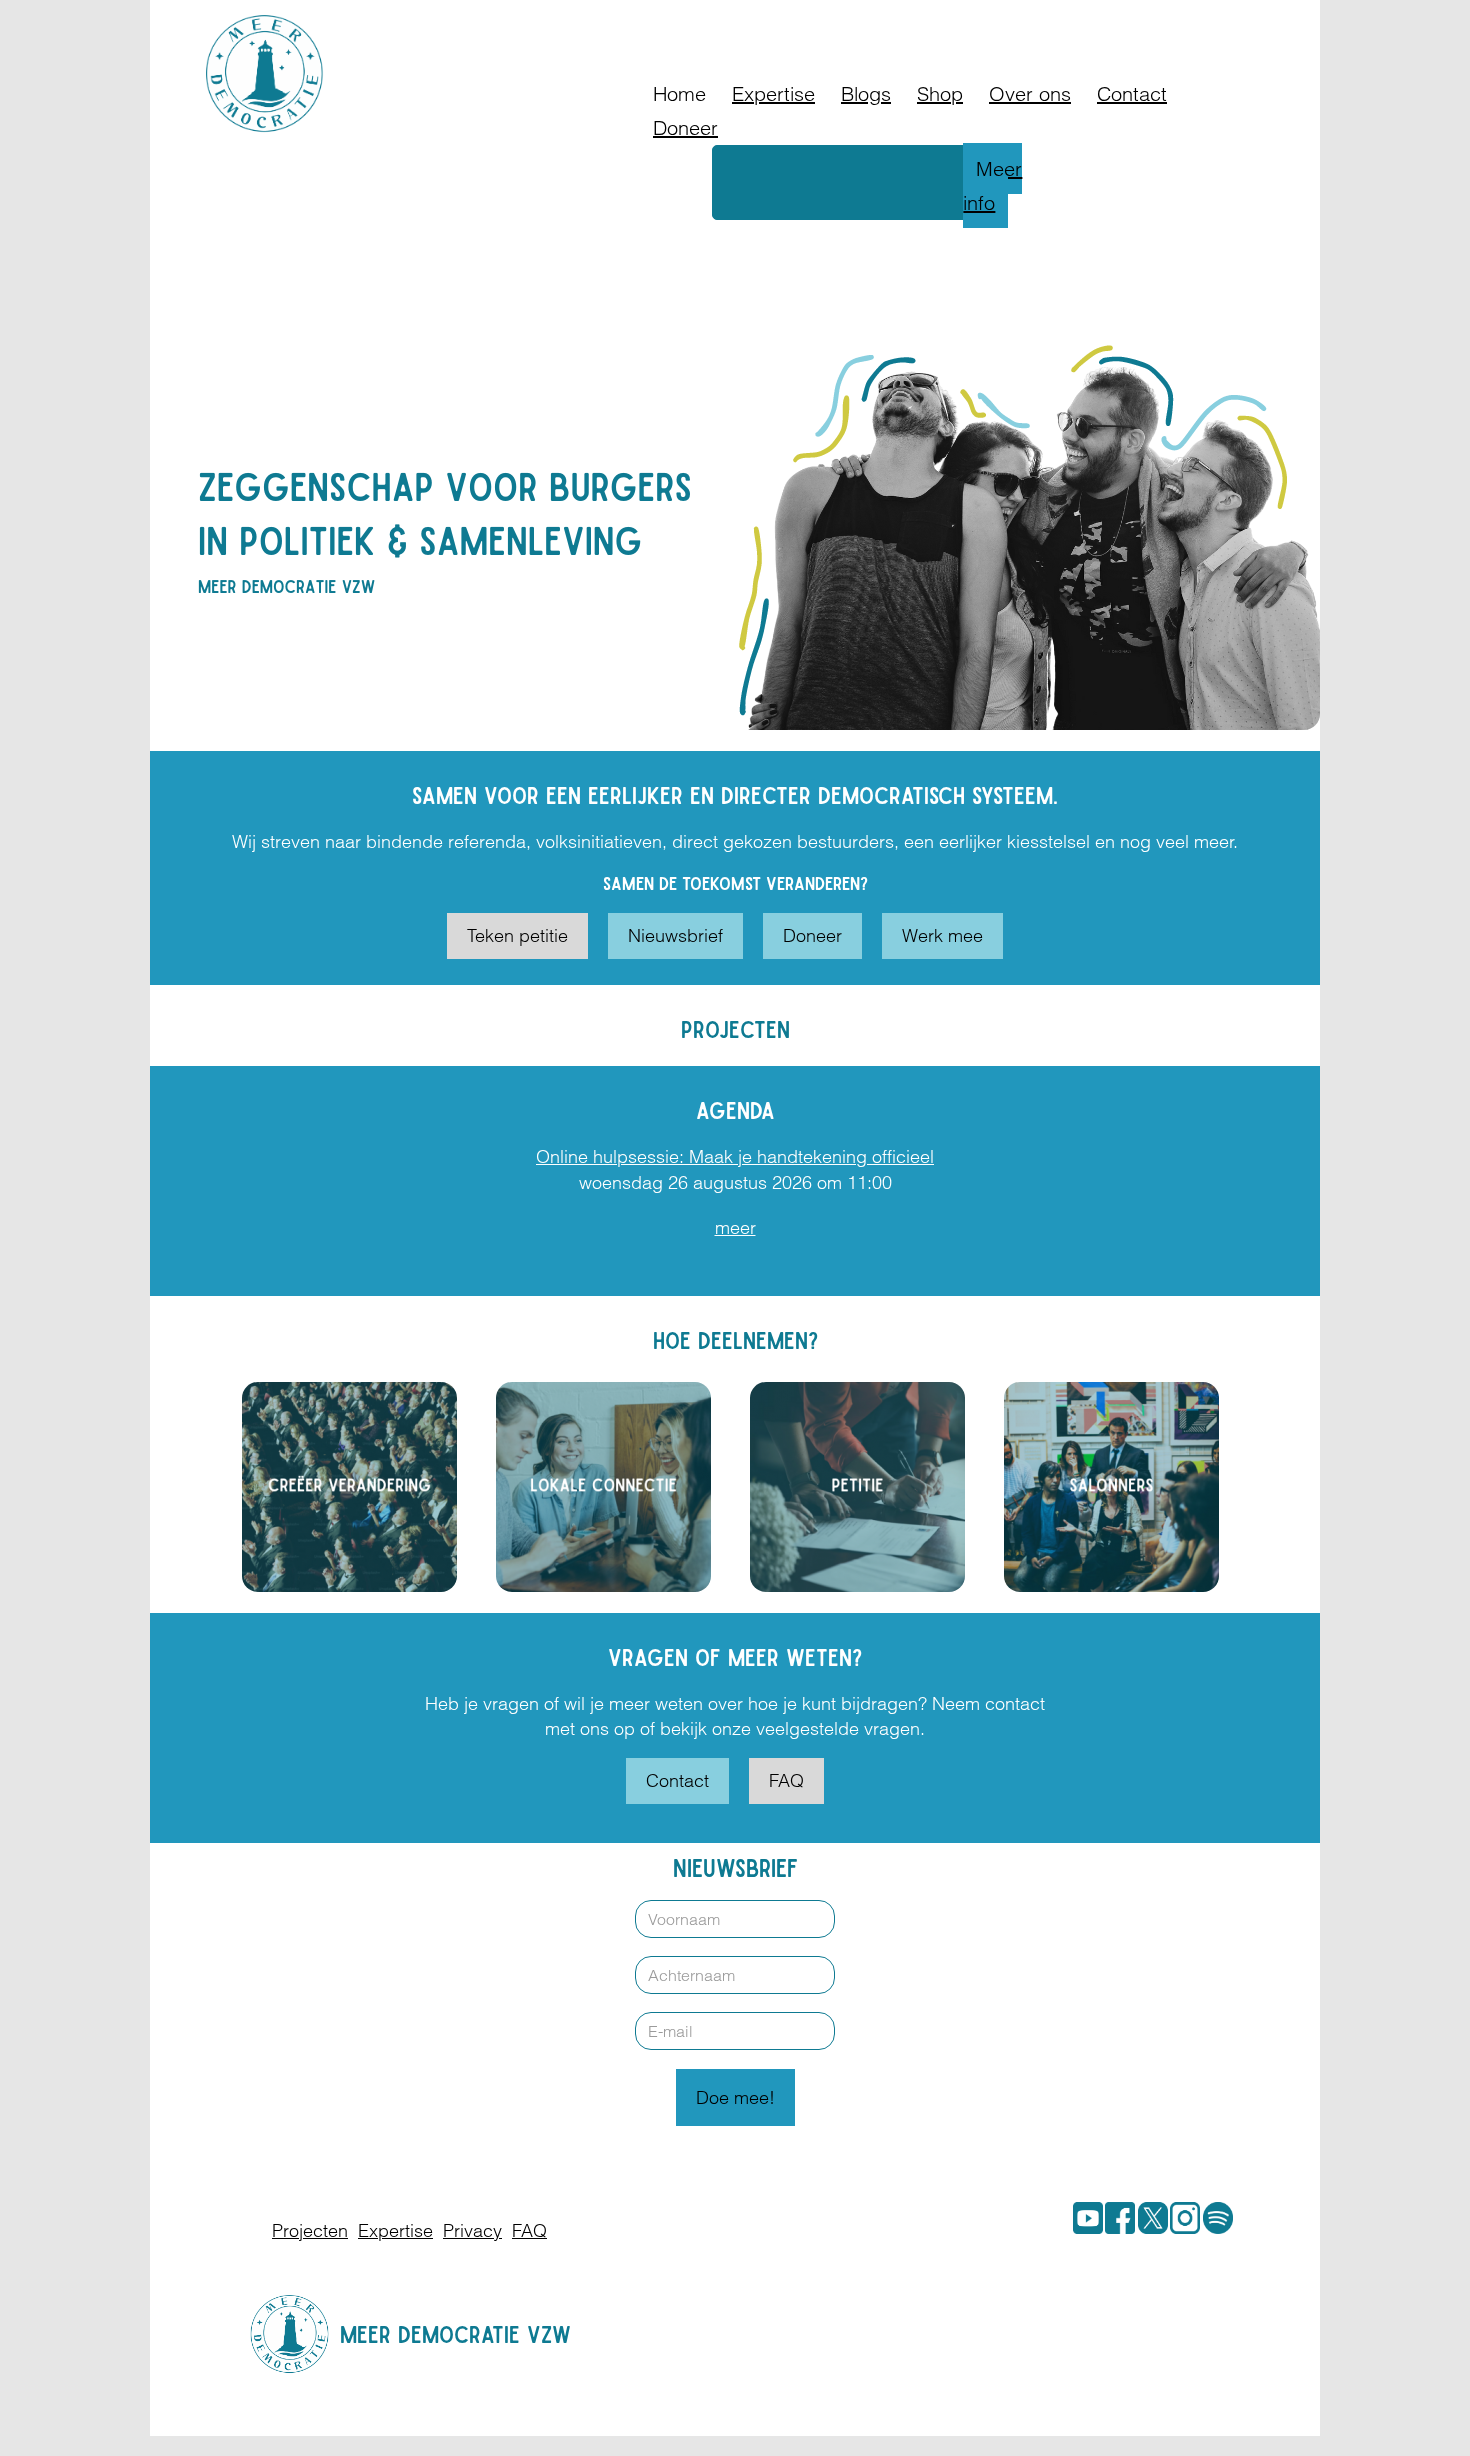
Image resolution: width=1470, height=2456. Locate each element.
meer (735, 1227)
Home (679, 93)
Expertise (773, 93)
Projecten (310, 2230)
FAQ (786, 1780)
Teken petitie (517, 935)
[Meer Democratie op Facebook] (1116, 2218)
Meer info (992, 185)
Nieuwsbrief (675, 935)
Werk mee (942, 935)
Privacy (472, 2230)
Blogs (866, 93)
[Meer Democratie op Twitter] (1149, 2218)
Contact (1132, 93)
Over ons (1030, 93)
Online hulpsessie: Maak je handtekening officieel (735, 1156)
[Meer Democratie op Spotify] (1214, 2218)
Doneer (685, 127)
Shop (940, 93)
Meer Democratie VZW (455, 2333)
